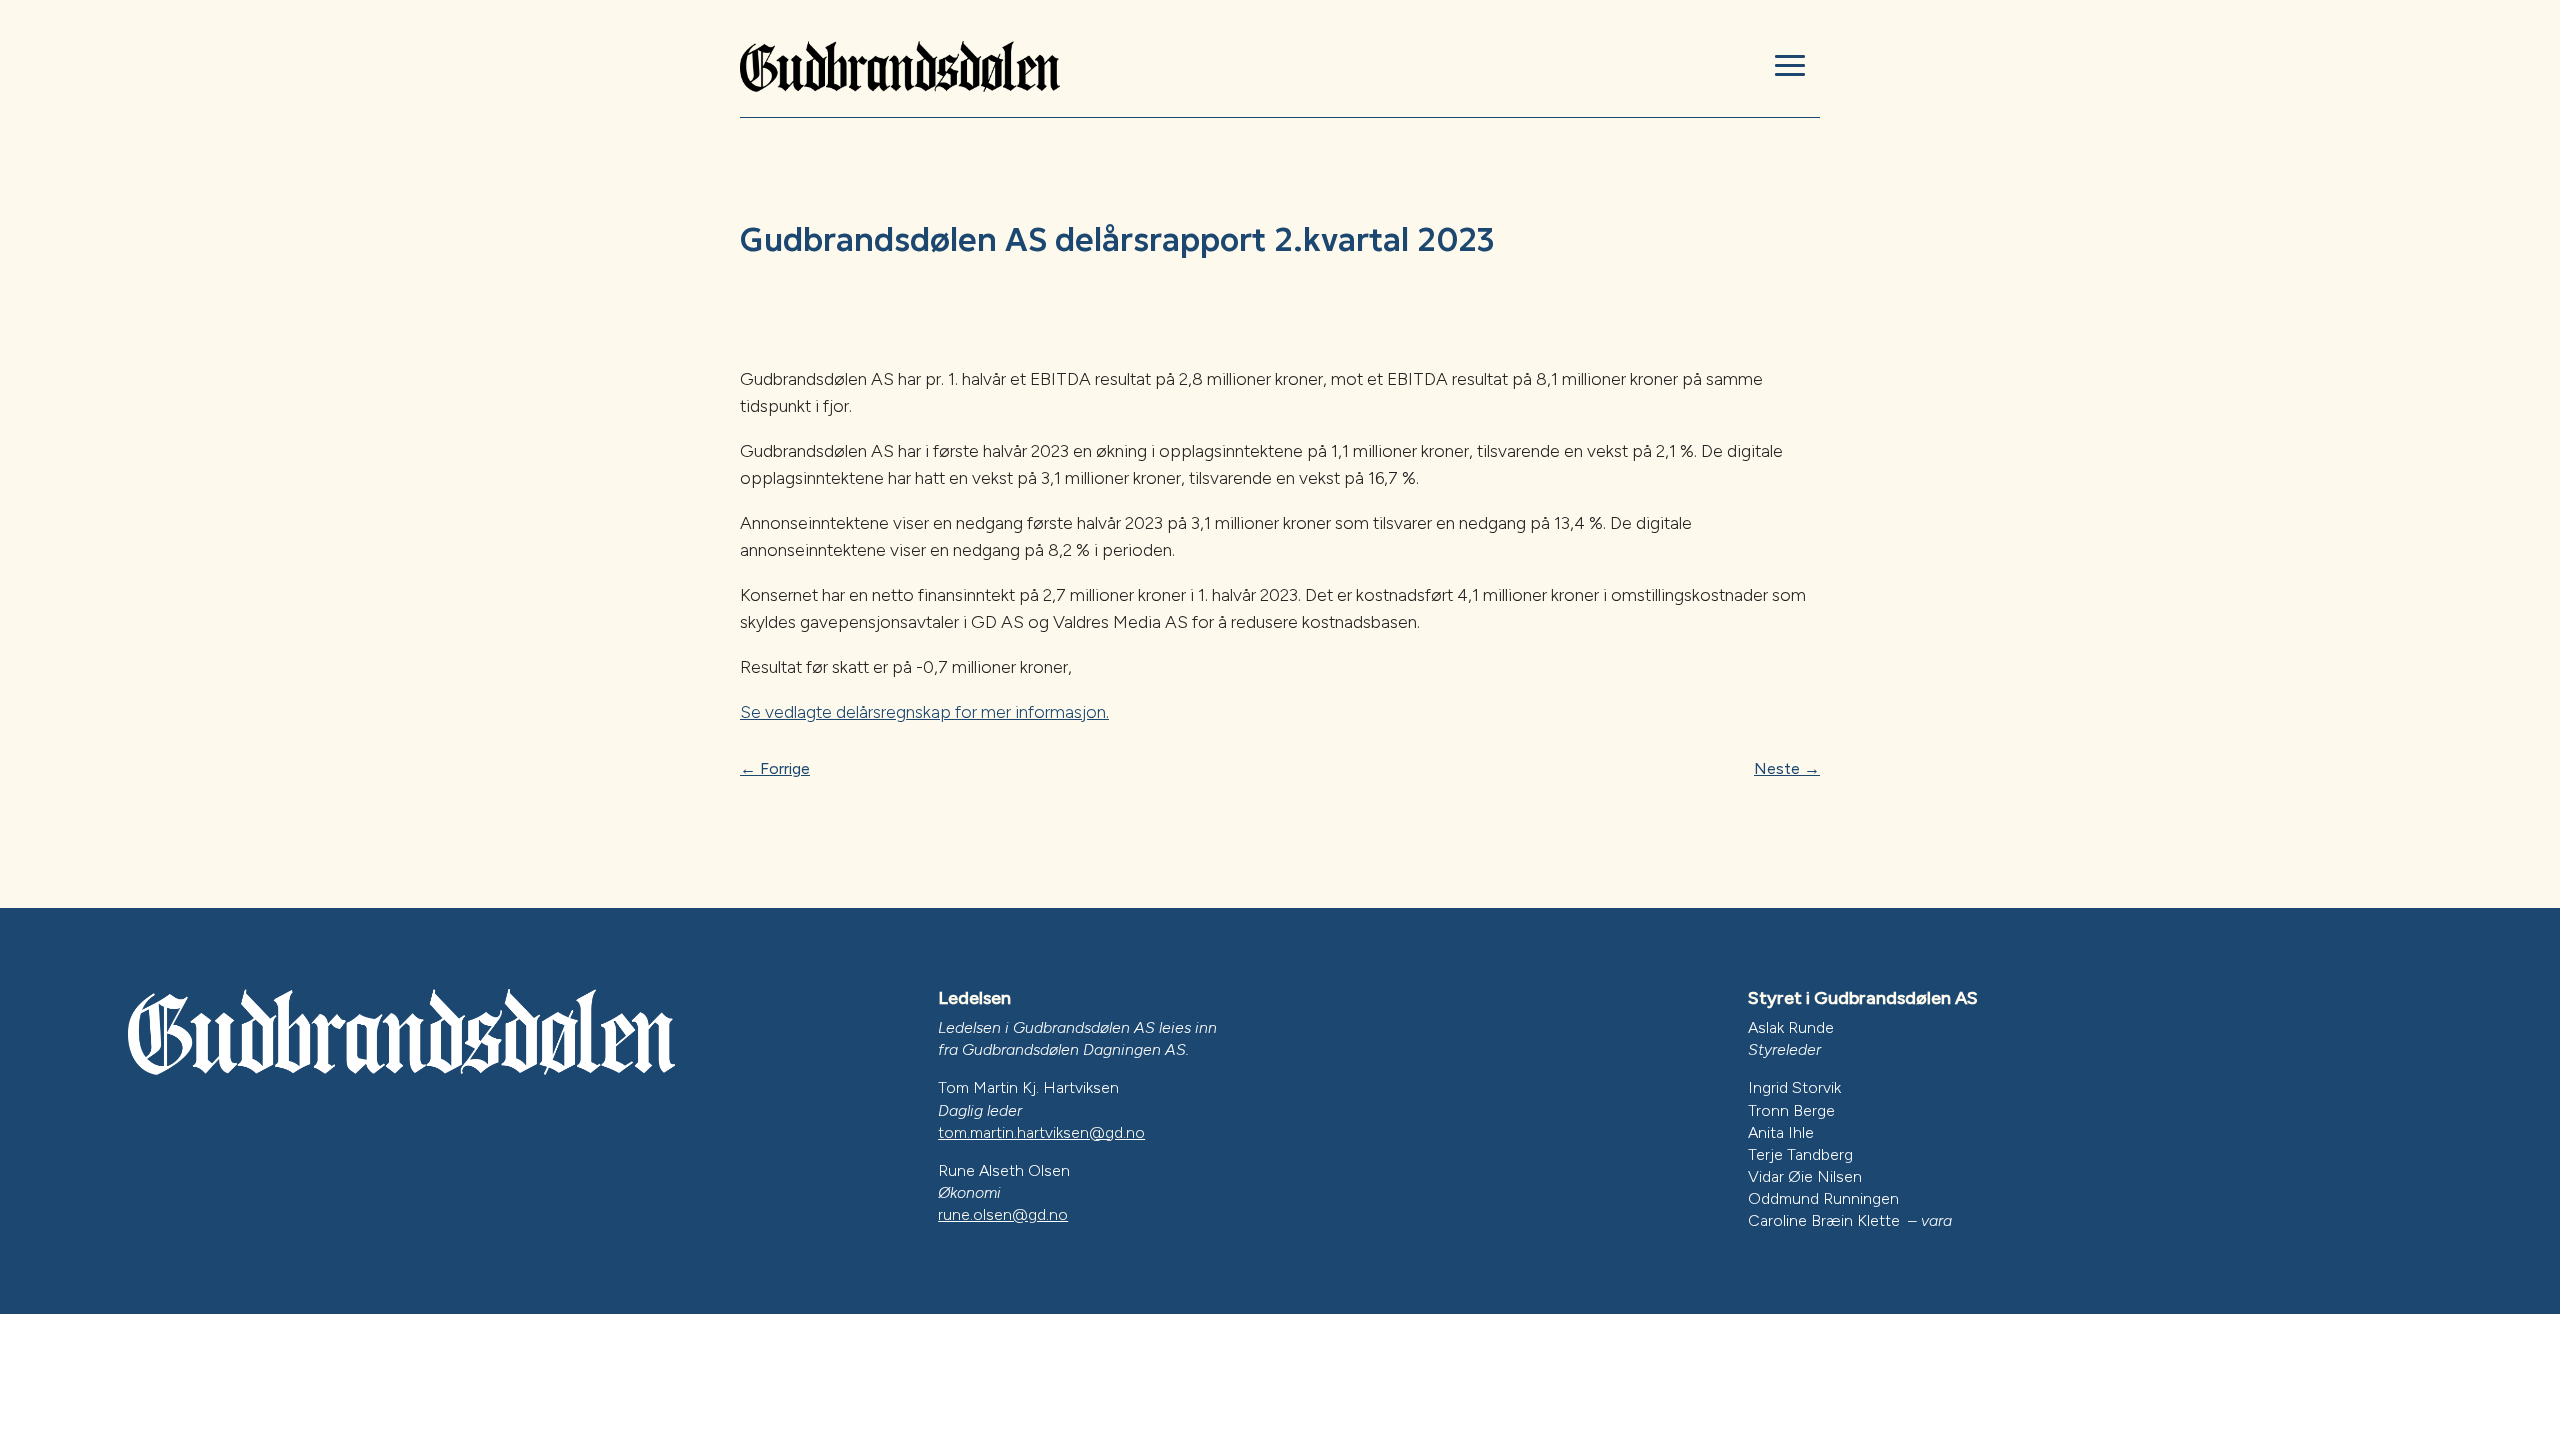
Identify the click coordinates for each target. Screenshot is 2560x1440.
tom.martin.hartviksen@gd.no (1041, 1132)
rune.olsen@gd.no (1003, 1214)
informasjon (1060, 711)
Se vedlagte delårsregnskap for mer (877, 711)
